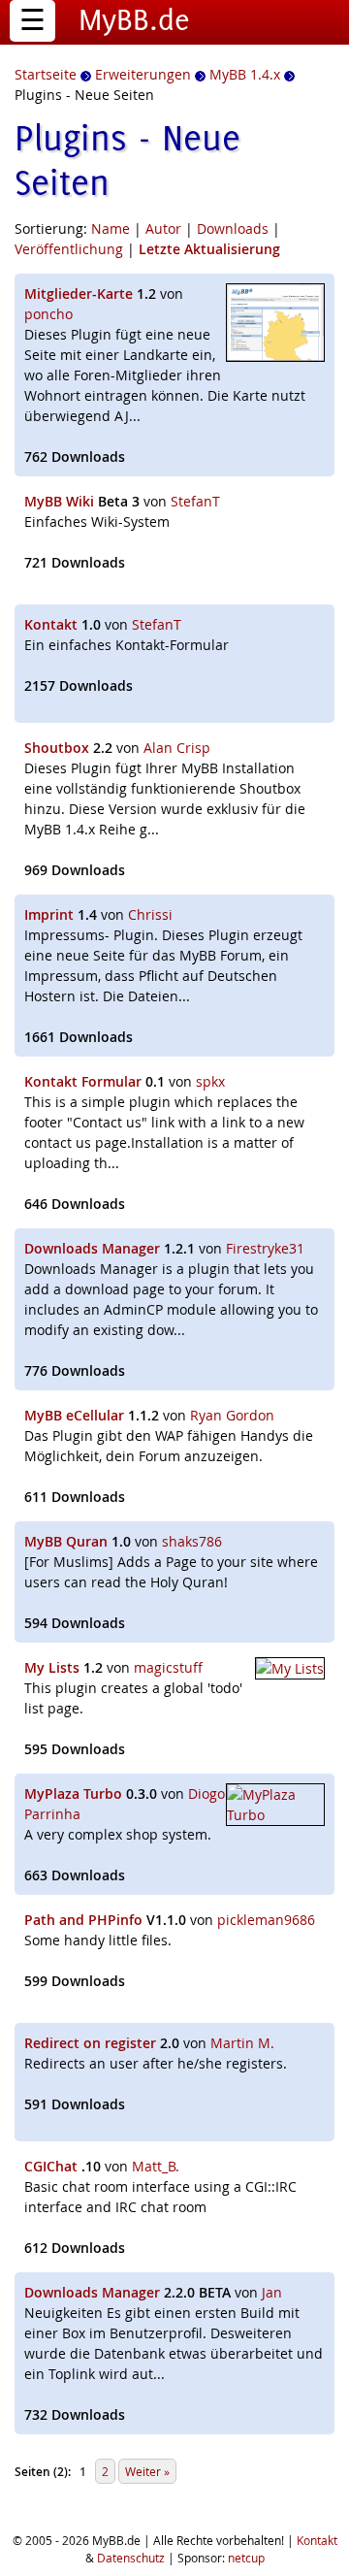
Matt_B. (156, 2166)
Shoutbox (57, 748)
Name (111, 228)
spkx (210, 1081)
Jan (272, 2292)
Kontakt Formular (83, 1081)
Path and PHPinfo (83, 1920)
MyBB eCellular (74, 1415)
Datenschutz (131, 2558)
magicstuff (168, 1667)
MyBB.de (134, 19)
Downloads (233, 228)
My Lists (52, 1667)
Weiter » (147, 2471)
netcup (246, 2558)
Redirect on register (90, 2043)
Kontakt (51, 624)
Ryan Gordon (232, 1415)
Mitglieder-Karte (79, 293)
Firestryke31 (265, 1248)
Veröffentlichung (69, 249)
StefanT (195, 501)
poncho (48, 314)
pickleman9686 (266, 1920)
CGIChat (51, 2166)
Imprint (49, 914)
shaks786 (192, 1541)
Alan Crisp (177, 748)
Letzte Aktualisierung (209, 249)
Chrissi (150, 914)
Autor (163, 228)
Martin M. (242, 2043)
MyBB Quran (66, 1541)
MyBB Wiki (59, 501)
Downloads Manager (92, 1248)
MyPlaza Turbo (73, 1793)
